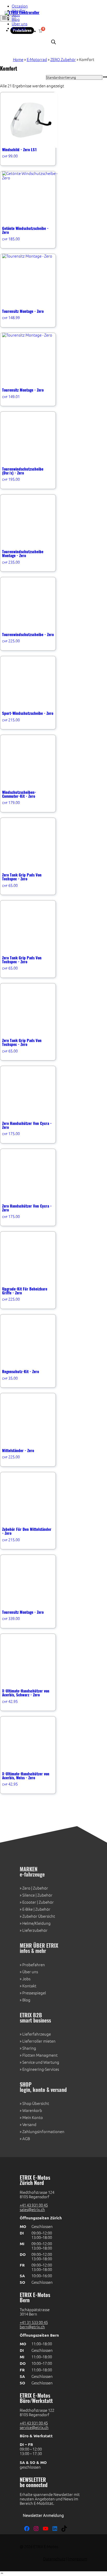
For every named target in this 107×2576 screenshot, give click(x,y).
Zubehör (41, 1888)
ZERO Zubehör (63, 60)
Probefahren (34, 1965)
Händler (19, 11)
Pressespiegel (34, 1993)
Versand (29, 2125)
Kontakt (19, 28)
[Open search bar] (53, 42)
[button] (2, 2574)
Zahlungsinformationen (43, 2132)
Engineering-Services (41, 2069)
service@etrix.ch (34, 2428)
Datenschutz (54, 2559)
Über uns (19, 24)
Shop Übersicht (36, 2103)
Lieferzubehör (35, 1930)
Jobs (16, 15)
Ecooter (29, 1902)
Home (18, 60)
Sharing (29, 2048)
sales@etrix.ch (32, 2210)
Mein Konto (33, 2118)
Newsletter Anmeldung (43, 2515)
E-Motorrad (37, 60)
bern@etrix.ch (32, 2327)
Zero (26, 1888)
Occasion (20, 6)
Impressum (78, 2559)
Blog (16, 19)
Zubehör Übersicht (39, 1916)
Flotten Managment (40, 2055)
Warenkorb (32, 2111)
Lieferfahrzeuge (37, 2034)
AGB (26, 2139)
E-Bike (28, 1909)
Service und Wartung (41, 2062)
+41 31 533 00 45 (34, 2322)
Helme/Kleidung (36, 1923)
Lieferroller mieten (39, 2041)
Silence (29, 1895)
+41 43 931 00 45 (34, 2205)
